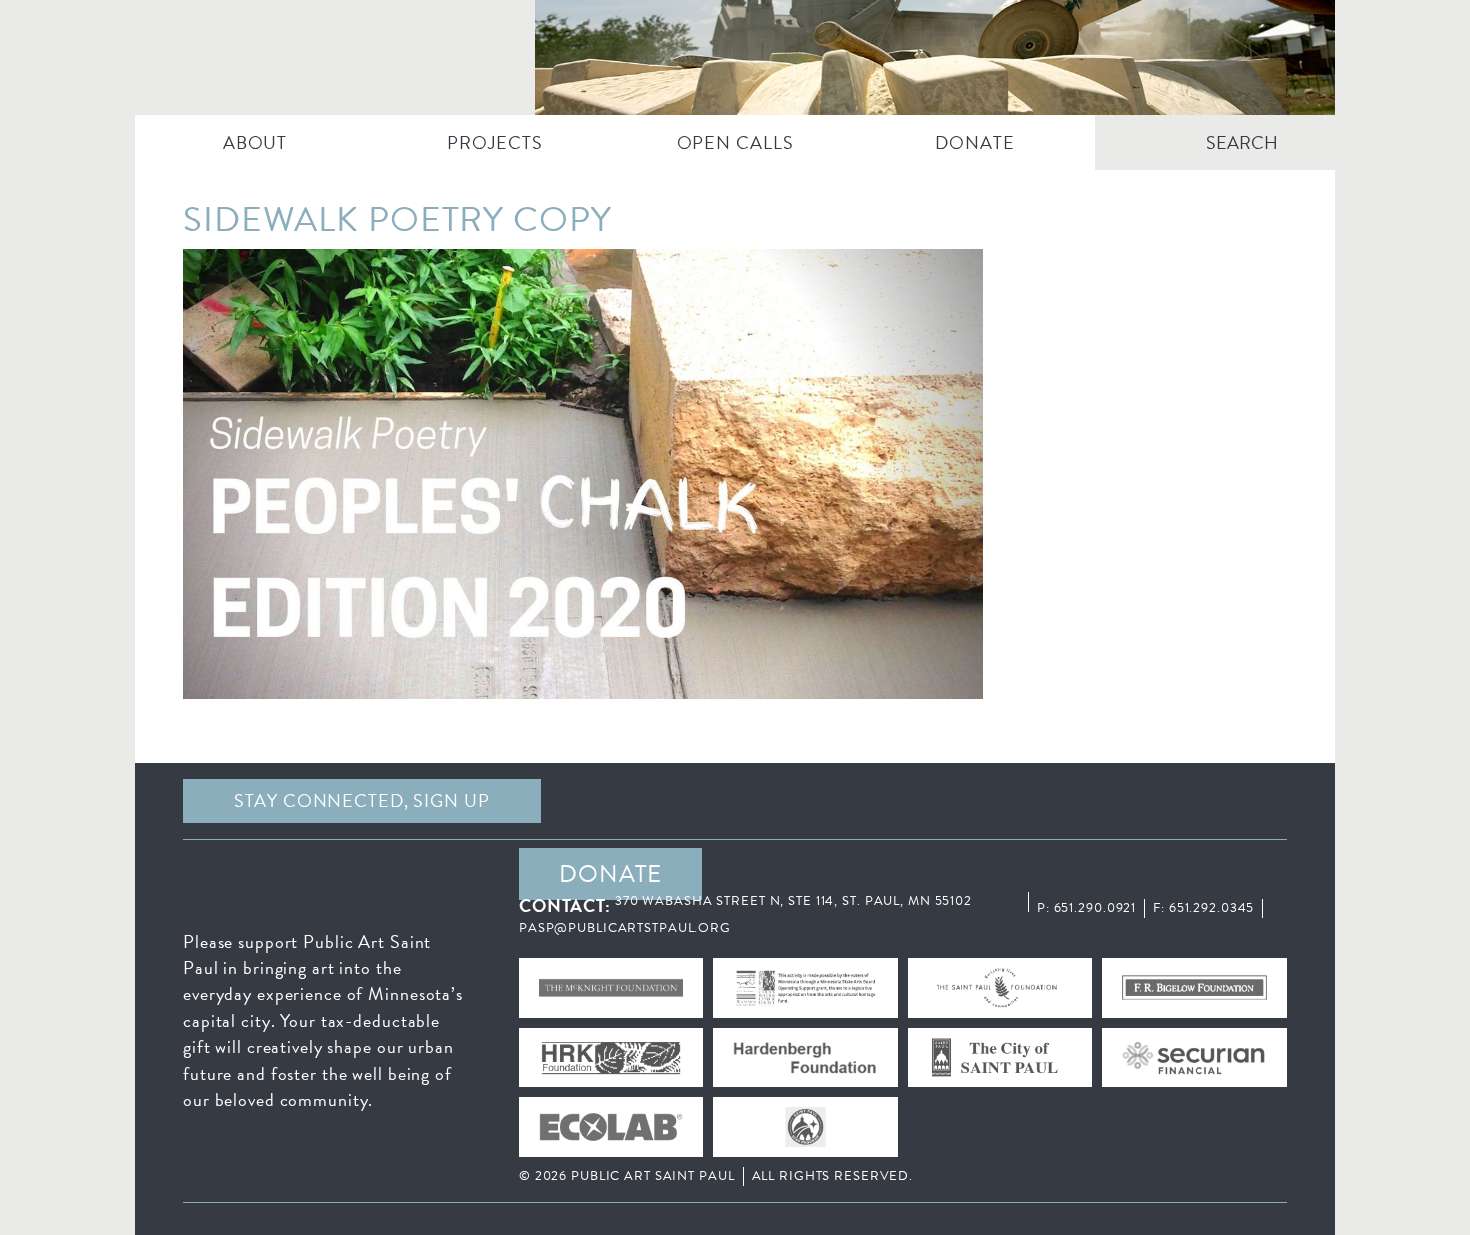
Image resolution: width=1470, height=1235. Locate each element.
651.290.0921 (1095, 908)
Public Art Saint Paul (735, 57)
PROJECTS (494, 142)
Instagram (1098, 801)
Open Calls (735, 142)
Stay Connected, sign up (361, 800)
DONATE (974, 142)
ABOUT (255, 142)
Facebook (730, 801)
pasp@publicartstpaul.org (625, 928)
